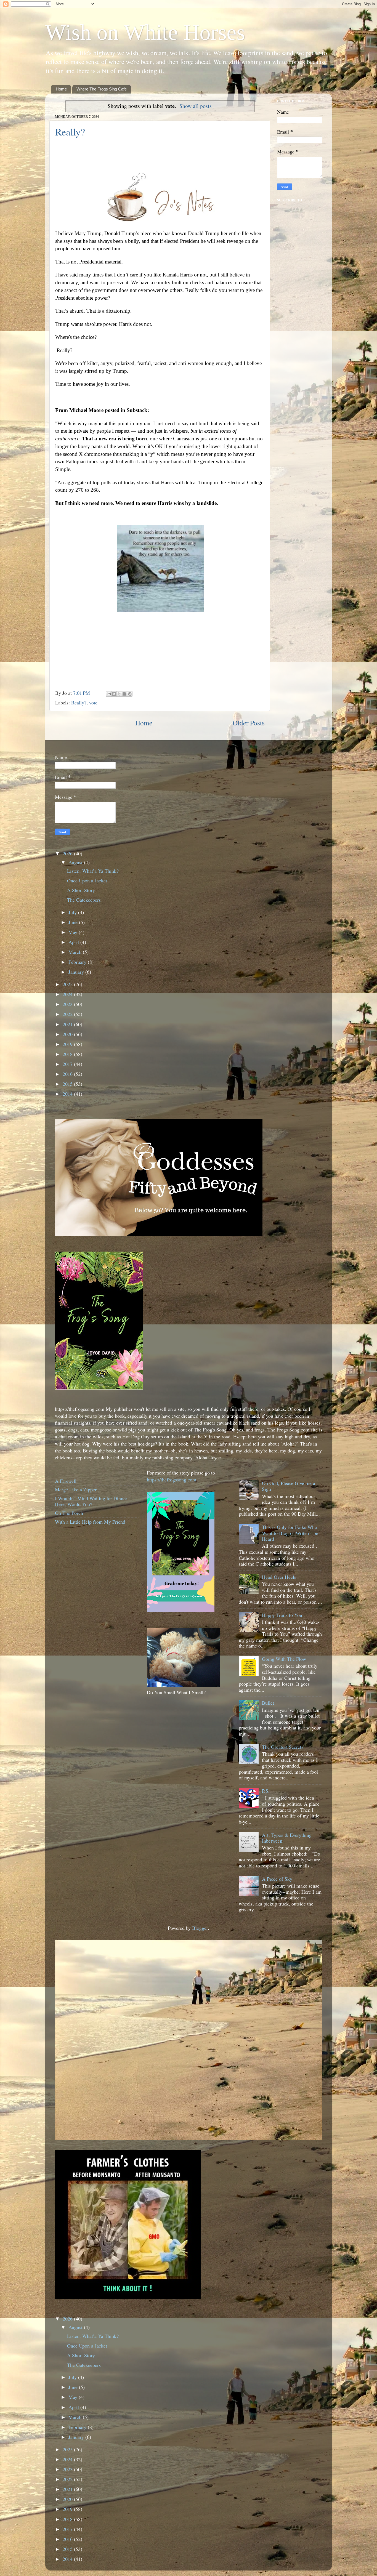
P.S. (266, 1791)
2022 (68, 1014)
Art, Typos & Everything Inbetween (287, 1838)
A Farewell (66, 1481)
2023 (68, 1004)
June (74, 922)
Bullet (268, 1703)
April (74, 942)
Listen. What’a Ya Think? (93, 871)
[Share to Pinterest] (130, 694)
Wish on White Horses (145, 32)
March (76, 952)
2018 (68, 1054)
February (78, 962)
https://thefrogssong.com (172, 1479)
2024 (68, 994)
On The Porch (69, 1513)
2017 (68, 1064)
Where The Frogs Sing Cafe (102, 89)
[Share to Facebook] (124, 694)
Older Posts (249, 723)
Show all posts (196, 106)
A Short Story (81, 890)
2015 (68, 1084)
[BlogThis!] (114, 694)
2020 (68, 1034)
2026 (68, 853)
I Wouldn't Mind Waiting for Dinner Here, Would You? (91, 1501)
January (77, 972)
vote (93, 702)
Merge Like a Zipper (76, 1489)
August (76, 862)
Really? (70, 132)
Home (61, 89)
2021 (68, 1024)
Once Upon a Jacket (87, 880)
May (74, 932)
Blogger (200, 1928)
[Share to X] (119, 694)
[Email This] (109, 694)
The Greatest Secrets (283, 1747)
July (73, 912)
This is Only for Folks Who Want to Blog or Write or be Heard (290, 1533)
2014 (68, 1094)
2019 (68, 1044)
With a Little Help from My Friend (90, 1522)
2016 (68, 1074)
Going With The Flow (284, 1659)
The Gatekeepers (84, 900)
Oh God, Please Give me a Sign (289, 1486)
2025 (68, 984)
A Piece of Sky (277, 1879)
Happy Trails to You (282, 1615)
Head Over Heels (279, 1577)
